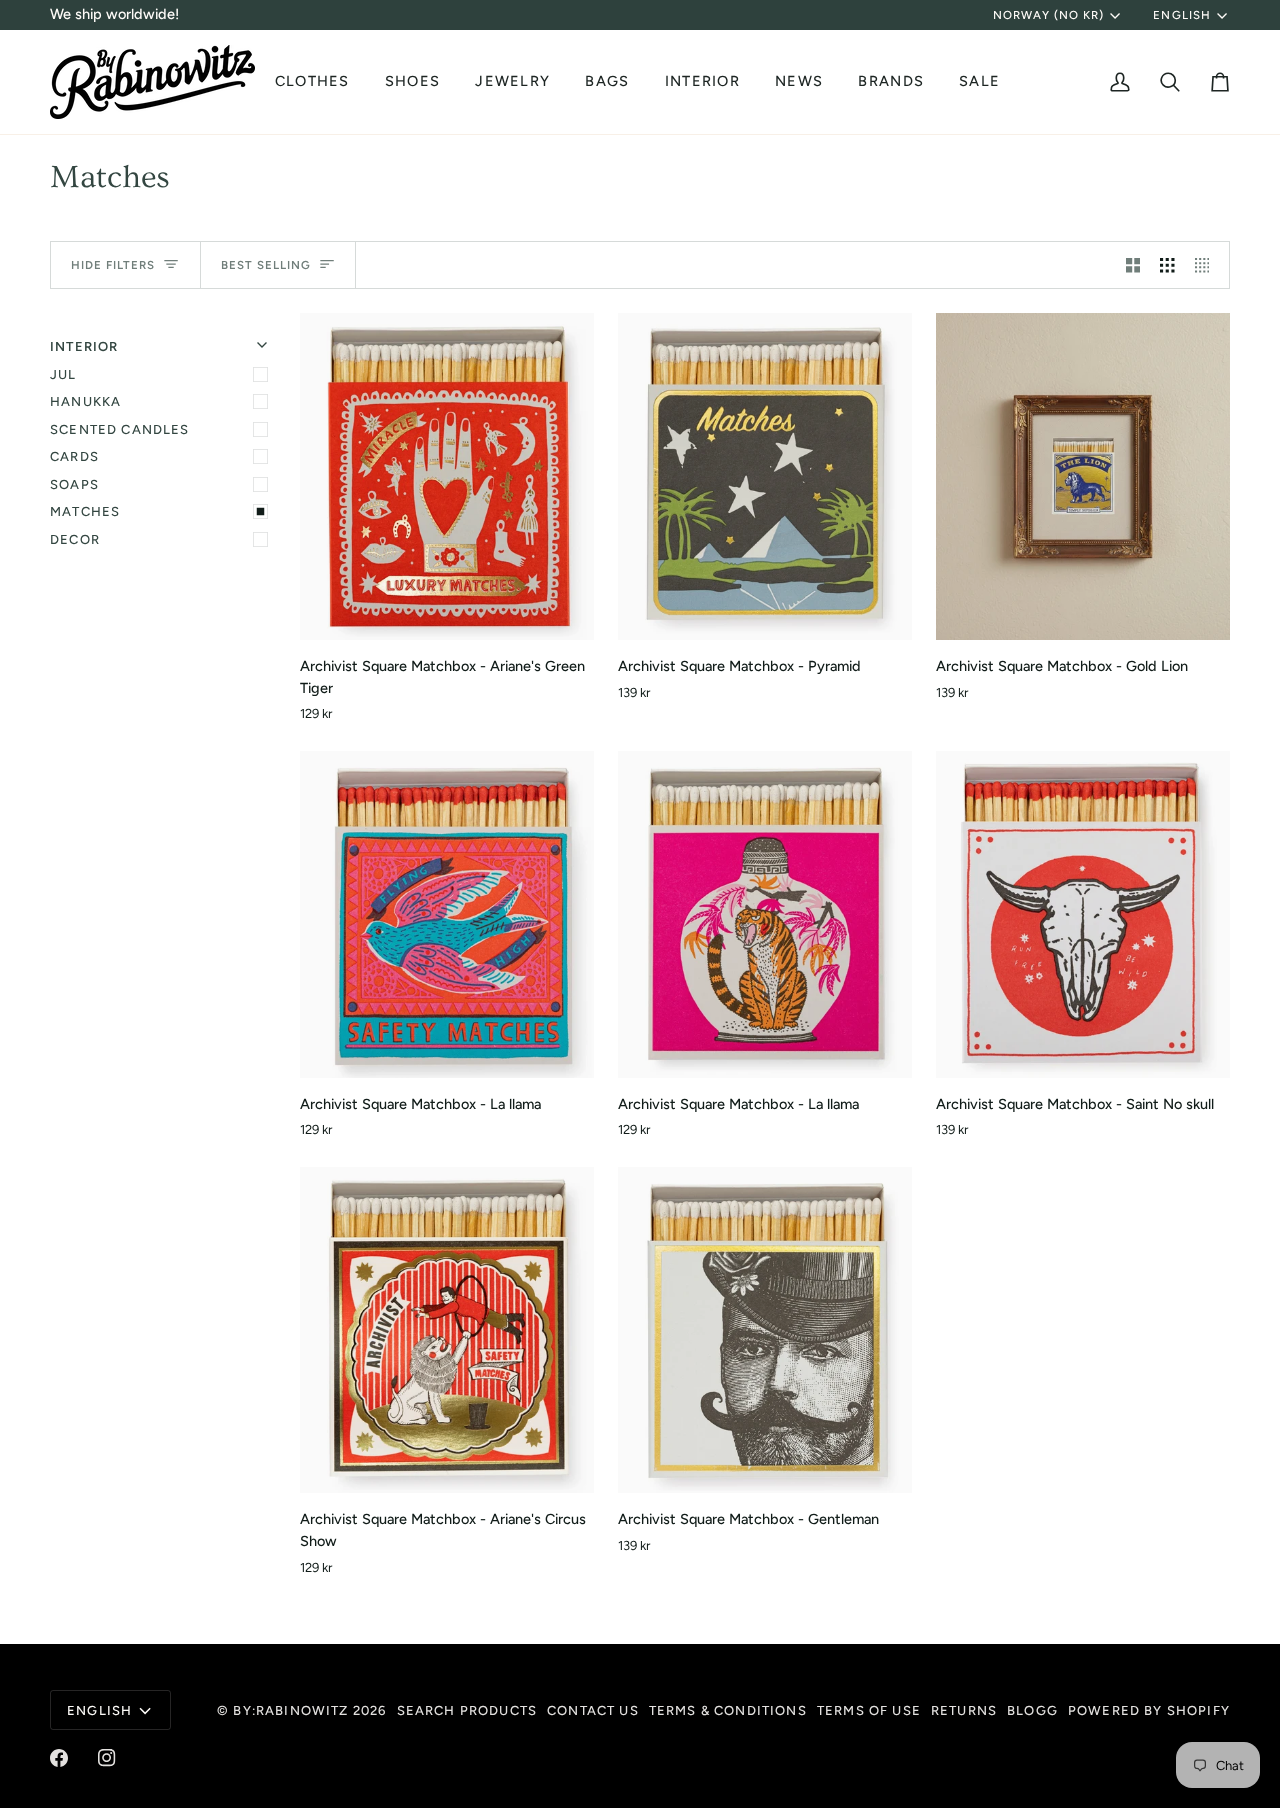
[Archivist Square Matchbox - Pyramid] (765, 476)
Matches (85, 511)
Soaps (74, 484)
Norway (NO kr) (1049, 15)
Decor (75, 539)
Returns (964, 1710)
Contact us (593, 1710)
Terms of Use (869, 1710)
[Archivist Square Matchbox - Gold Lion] (1083, 476)
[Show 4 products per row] (1207, 265)
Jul (63, 374)
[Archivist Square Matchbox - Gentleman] (765, 1330)
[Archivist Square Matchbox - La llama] (447, 914)
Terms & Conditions (728, 1710)
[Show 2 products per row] (1133, 265)
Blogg (1032, 1710)
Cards (74, 456)
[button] (315, 82)
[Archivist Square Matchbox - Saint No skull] (1083, 914)
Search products (467, 1710)
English (1181, 15)
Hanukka (85, 401)
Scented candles (120, 429)
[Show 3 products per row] (1167, 265)
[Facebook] (59, 1758)
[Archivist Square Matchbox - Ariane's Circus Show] (447, 1330)
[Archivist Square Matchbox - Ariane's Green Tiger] (447, 476)
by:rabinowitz (290, 1710)
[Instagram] (107, 1758)
